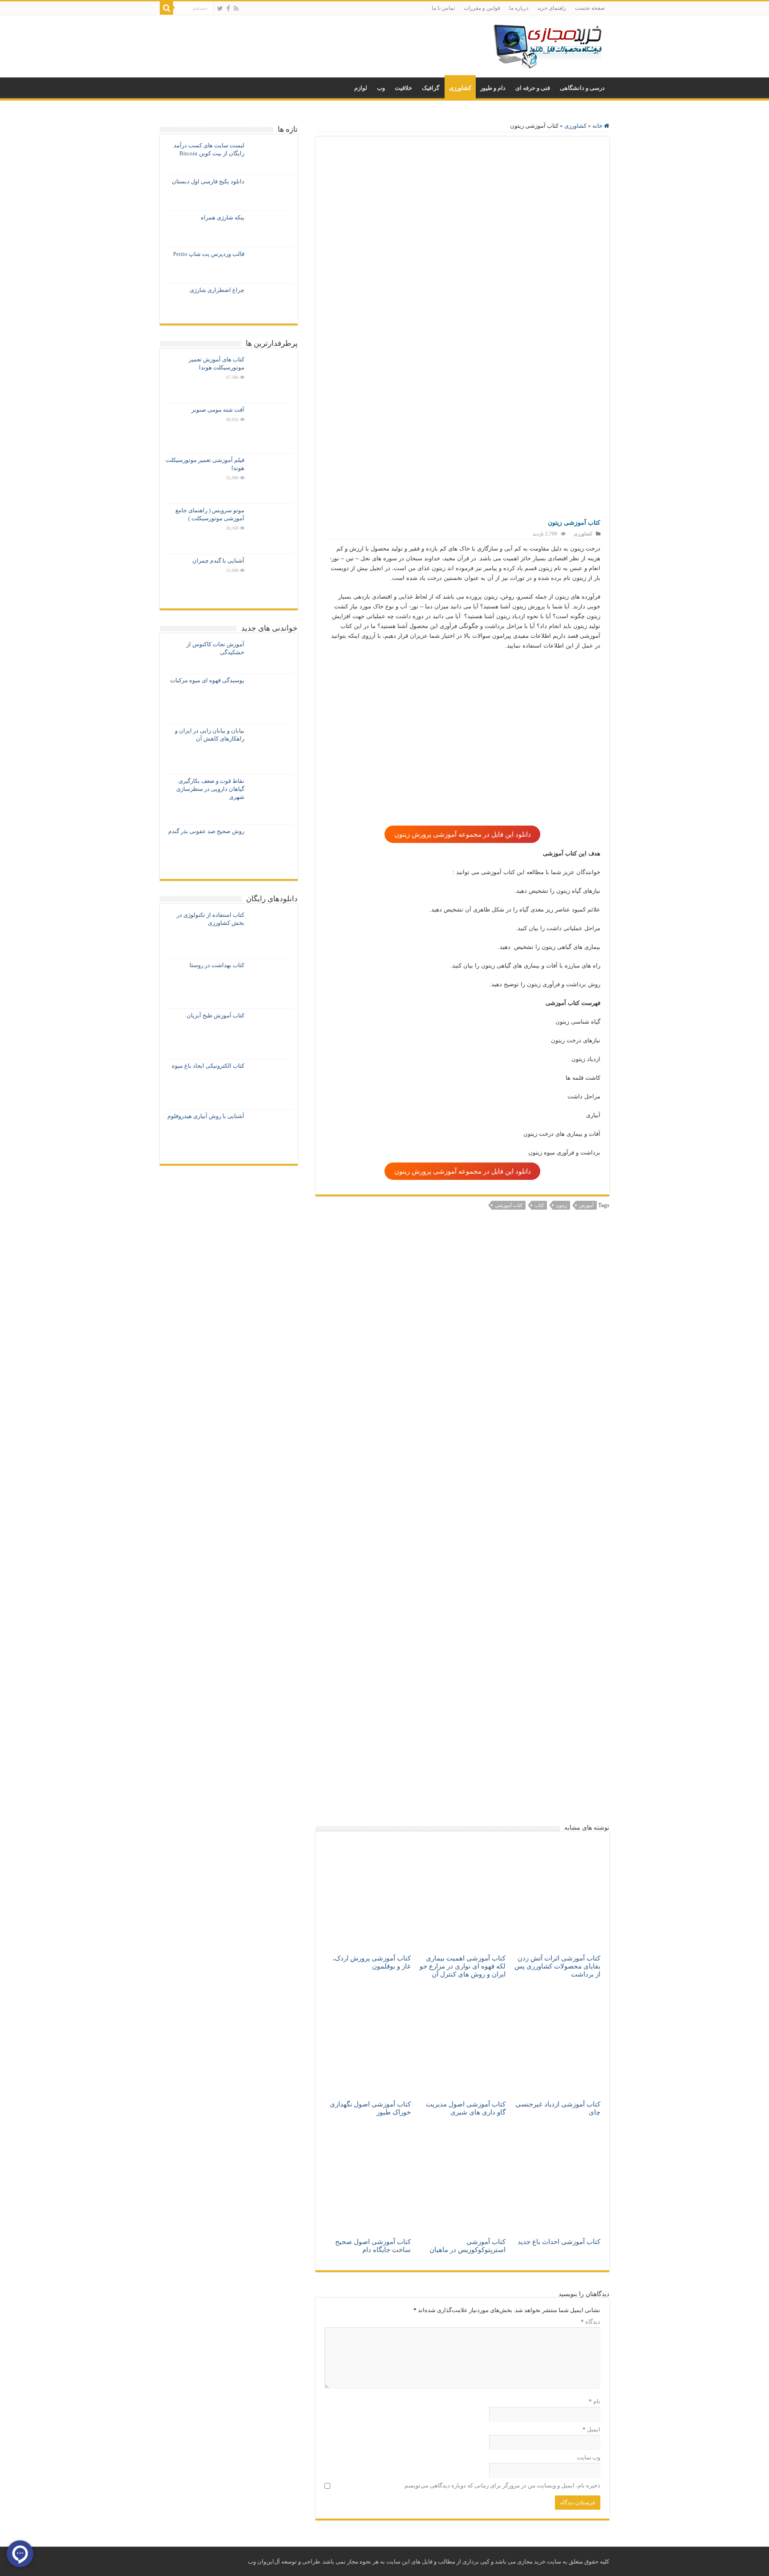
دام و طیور (493, 88)
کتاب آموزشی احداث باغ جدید (559, 2242)
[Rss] (236, 8)
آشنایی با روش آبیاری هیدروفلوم (206, 1116)
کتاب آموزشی (509, 1205)
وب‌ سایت (589, 2457)
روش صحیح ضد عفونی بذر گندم (206, 831)
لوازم (361, 88)
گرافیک (431, 88)
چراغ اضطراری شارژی (217, 290)
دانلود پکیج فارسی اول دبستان (208, 181)
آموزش (586, 1205)
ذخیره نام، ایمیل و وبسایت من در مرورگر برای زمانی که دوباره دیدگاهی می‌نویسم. (502, 2485)
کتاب (539, 1205)
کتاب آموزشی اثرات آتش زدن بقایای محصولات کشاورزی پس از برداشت (557, 1966)
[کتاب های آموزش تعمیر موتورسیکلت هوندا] (271, 378)
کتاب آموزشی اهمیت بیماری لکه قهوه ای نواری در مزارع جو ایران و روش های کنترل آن (463, 1966)
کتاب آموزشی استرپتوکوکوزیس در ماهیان (467, 2246)
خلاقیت (403, 88)
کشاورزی (460, 88)
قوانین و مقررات (482, 8)
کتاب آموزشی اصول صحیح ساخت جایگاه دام (373, 2246)
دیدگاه (591, 2322)
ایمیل (591, 2429)
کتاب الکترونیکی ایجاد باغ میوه (208, 1066)
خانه (598, 126)
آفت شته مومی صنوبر (218, 410)
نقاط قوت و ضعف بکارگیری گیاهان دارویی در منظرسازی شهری (210, 789)
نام (595, 2401)
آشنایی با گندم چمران (218, 561)
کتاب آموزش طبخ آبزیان (215, 1015)
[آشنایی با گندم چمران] (271, 579)
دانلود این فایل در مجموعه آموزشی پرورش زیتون (463, 834)
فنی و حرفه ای (533, 88)
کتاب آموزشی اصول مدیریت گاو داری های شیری (466, 2108)
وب (381, 88)
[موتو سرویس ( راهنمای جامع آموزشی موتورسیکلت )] (271, 529)
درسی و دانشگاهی (582, 88)
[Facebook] (228, 8)
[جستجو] (166, 8)
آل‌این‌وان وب (264, 2562)
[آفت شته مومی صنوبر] (271, 428)
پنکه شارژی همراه (223, 217)
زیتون (561, 1205)
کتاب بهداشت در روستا (217, 965)
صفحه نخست (590, 8)
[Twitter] (220, 8)
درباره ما (519, 8)
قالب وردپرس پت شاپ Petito (209, 254)
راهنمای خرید (552, 8)
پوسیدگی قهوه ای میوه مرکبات (207, 680)
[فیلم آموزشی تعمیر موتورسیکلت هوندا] (271, 478)
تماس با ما (443, 8)
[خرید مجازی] (547, 44)
